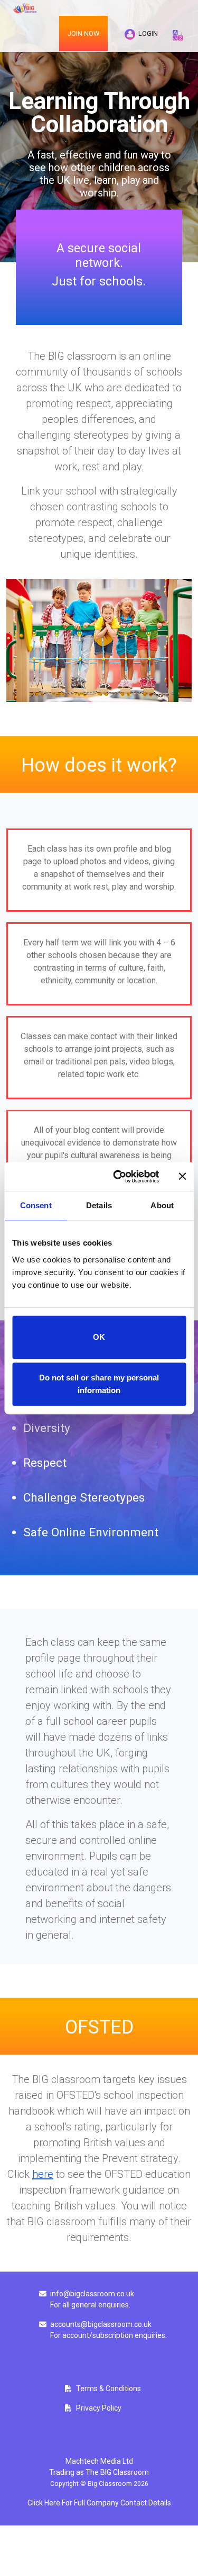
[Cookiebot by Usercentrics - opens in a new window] (118, 1177)
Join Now (83, 33)
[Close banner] (182, 1177)
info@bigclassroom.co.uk (92, 2294)
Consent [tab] (36, 1205)
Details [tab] (99, 1205)
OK (99, 1337)
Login (147, 33)
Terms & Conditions (109, 2389)
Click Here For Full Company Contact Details (99, 2503)
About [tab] (162, 1205)
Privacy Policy (99, 2408)
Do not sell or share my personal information (99, 1384)
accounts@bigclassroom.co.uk (101, 2324)
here (43, 2174)
